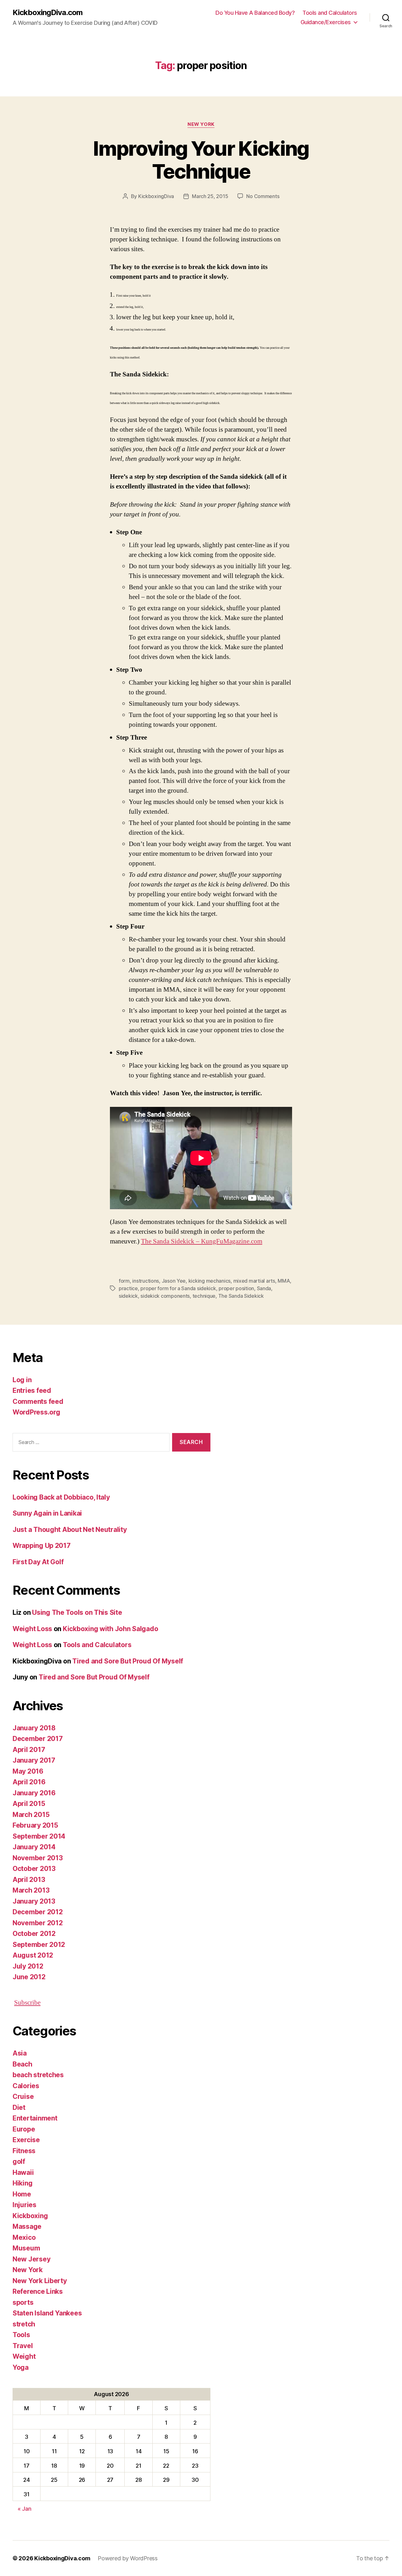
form (124, 1281)
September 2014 (39, 1836)
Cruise (23, 2096)
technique (204, 1296)
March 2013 (31, 1890)
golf (19, 2161)
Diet (19, 2107)
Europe (24, 2129)
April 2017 (29, 1750)
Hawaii (23, 2172)
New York (201, 124)
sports (23, 2302)
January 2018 (34, 1728)
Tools (21, 2335)
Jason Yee (174, 1281)
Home (22, 2194)
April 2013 (29, 1880)
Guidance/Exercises (326, 22)
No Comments (263, 196)
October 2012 (34, 1934)
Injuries (24, 2205)
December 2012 (38, 1912)
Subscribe (27, 2003)
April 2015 (29, 1804)
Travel (23, 2346)
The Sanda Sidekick (241, 1296)
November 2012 (38, 1923)
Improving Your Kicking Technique (201, 160)
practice (128, 1288)
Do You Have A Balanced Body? (255, 13)
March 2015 (31, 1815)
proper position (236, 1288)
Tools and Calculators (330, 13)
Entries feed (32, 1390)
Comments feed (38, 1401)
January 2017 (34, 1760)
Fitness (24, 2151)
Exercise (26, 2140)
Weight (24, 2356)
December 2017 (38, 1739)
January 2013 (34, 1901)
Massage (27, 2226)
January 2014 (34, 1847)
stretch (24, 2324)
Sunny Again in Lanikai (47, 1513)
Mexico (24, 2237)
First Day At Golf (38, 1562)
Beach (22, 2064)
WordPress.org (36, 1412)
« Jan (24, 2509)
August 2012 (33, 1955)
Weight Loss (32, 1629)
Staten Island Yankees (47, 2313)
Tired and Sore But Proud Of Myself (128, 1661)
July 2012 (28, 1966)
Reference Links (38, 2291)
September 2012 (39, 1945)
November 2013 (38, 1858)
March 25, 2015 (210, 196)
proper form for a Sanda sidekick (178, 1288)
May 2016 (28, 1771)
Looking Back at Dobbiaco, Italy (61, 1497)
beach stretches (38, 2075)
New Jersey (31, 2259)
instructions (146, 1281)
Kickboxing (30, 2216)
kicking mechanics (209, 1281)
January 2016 (34, 1793)
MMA (284, 1281)
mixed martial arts (254, 1281)
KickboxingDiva (156, 196)
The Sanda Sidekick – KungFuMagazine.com (202, 1241)
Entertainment (35, 2118)
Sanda (264, 1288)
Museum (26, 2248)
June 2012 (29, 1977)
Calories (26, 2086)
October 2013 (34, 1869)
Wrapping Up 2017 (42, 1546)
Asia (20, 2053)
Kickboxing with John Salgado (110, 1629)
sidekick (128, 1296)
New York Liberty (40, 2281)
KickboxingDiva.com (48, 13)
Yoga (21, 2367)
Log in (22, 1380)
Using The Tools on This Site (77, 1612)
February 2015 (35, 1825)
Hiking (22, 2183)
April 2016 (29, 1782)
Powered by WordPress (128, 2558)
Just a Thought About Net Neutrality (70, 1530)
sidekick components (165, 1296)
